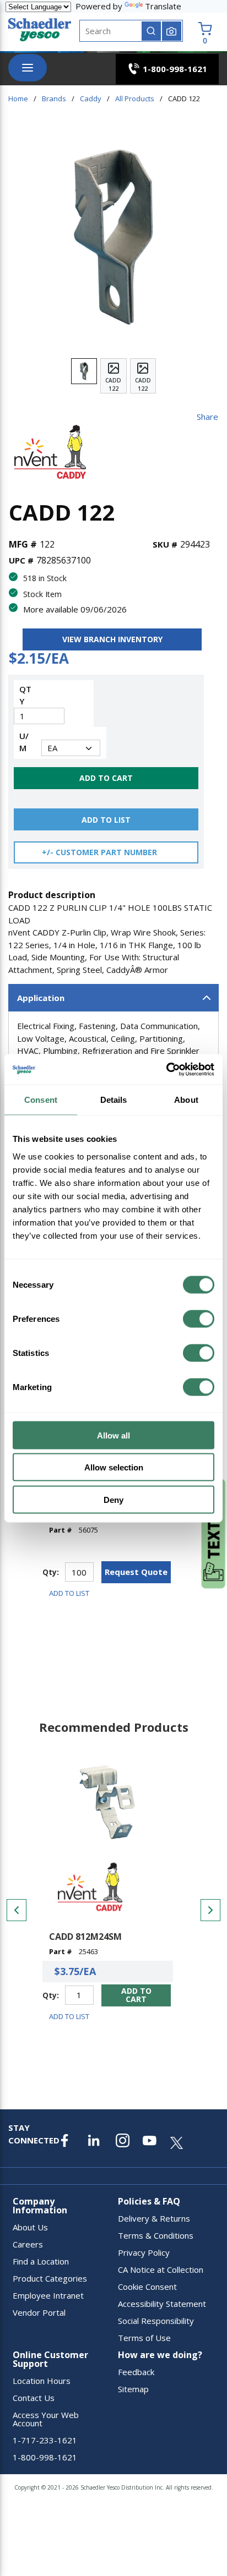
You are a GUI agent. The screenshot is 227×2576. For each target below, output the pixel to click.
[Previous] (17, 1910)
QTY (25, 695)
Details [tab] (114, 1100)
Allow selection (114, 1467)
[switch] (199, 1319)
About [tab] (186, 1100)
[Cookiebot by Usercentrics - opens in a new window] (166, 1069)
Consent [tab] (41, 1100)
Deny (113, 1499)
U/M (24, 742)
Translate (163, 6)
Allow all (113, 1435)
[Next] (210, 1910)
